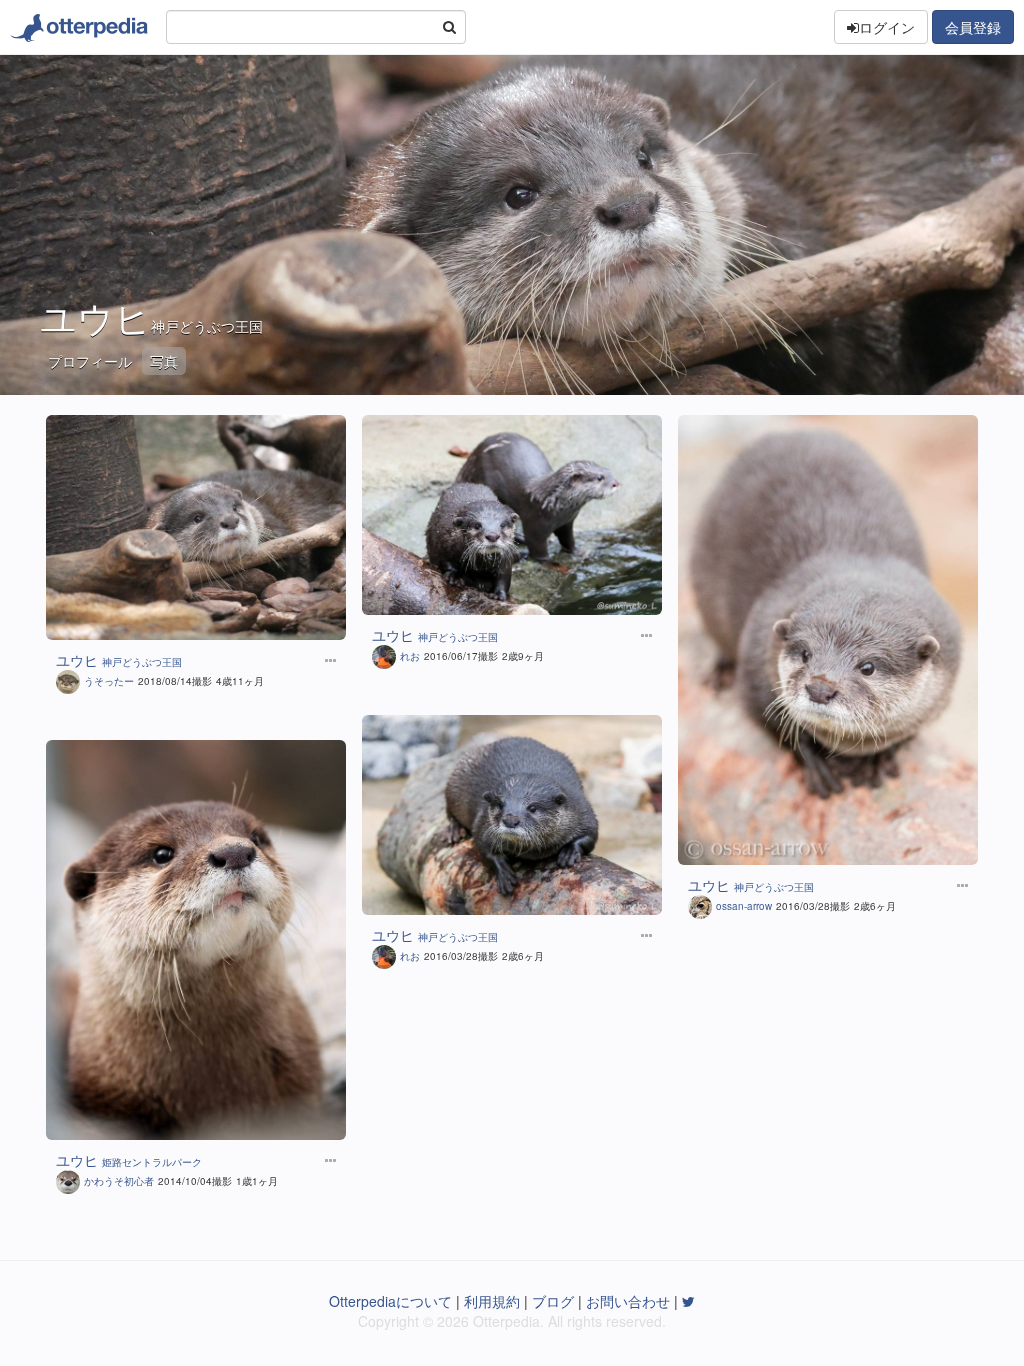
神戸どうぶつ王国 (207, 325)
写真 (164, 361)
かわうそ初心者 (119, 1181)
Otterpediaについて (390, 1301)
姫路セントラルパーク (152, 1162)
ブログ (553, 1301)
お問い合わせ (628, 1301)
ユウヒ (77, 660)
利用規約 (492, 1301)
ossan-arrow (744, 906)
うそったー (109, 681)
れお (410, 656)
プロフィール (90, 361)
